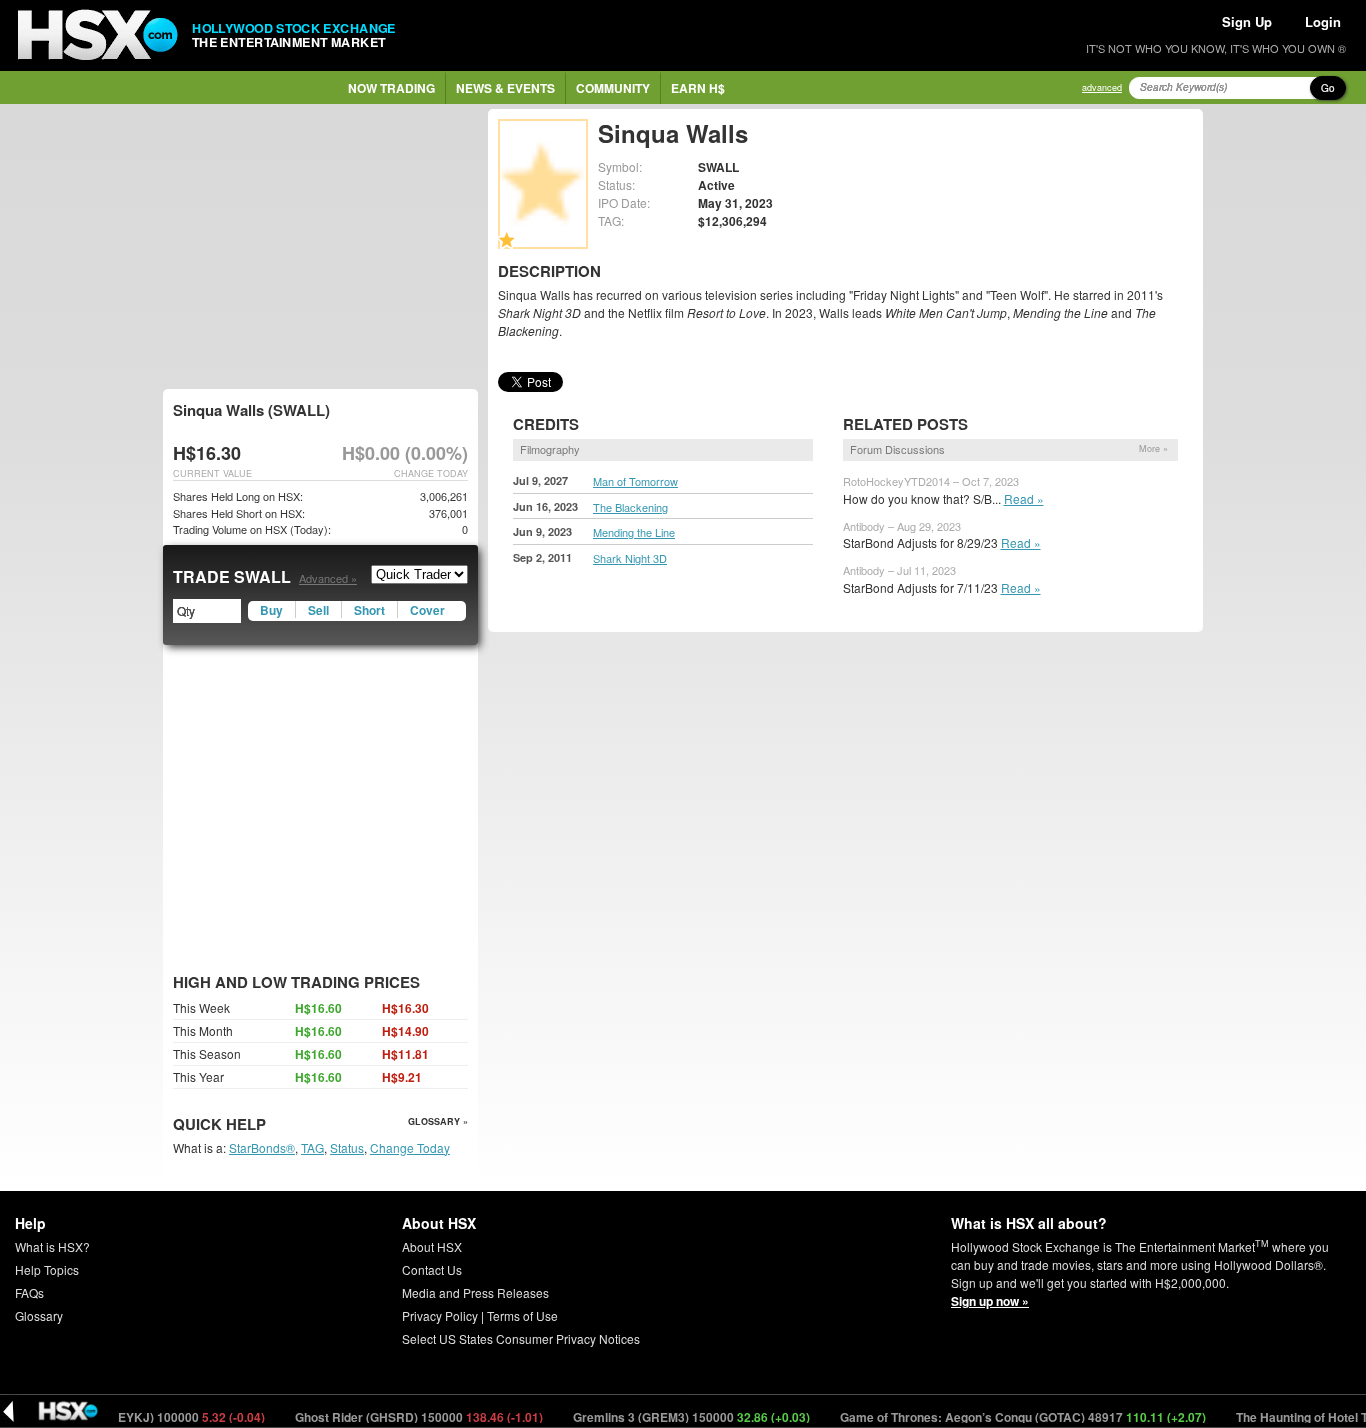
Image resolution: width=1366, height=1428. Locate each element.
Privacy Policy (440, 1315)
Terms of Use (522, 1315)
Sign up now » (990, 1301)
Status (347, 1147)
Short (369, 610)
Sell (318, 610)
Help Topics (47, 1269)
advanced (1102, 87)
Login (1323, 21)
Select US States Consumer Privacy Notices (521, 1338)
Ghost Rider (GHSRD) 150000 (398, 1417)
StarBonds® (262, 1147)
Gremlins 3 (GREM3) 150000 (671, 1417)
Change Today (410, 1147)
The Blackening (630, 507)
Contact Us (432, 1269)
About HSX (432, 1246)
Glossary (39, 1315)
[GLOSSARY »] (268, 1125)
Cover (427, 610)
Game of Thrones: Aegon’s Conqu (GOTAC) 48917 (1002, 1417)
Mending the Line (634, 532)
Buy (271, 610)
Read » (1024, 498)
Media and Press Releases (475, 1292)
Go (1328, 88)
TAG (312, 1147)
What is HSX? (52, 1246)
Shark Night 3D (630, 558)
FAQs (29, 1292)
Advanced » (328, 578)
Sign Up (1247, 21)
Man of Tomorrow (635, 481)
